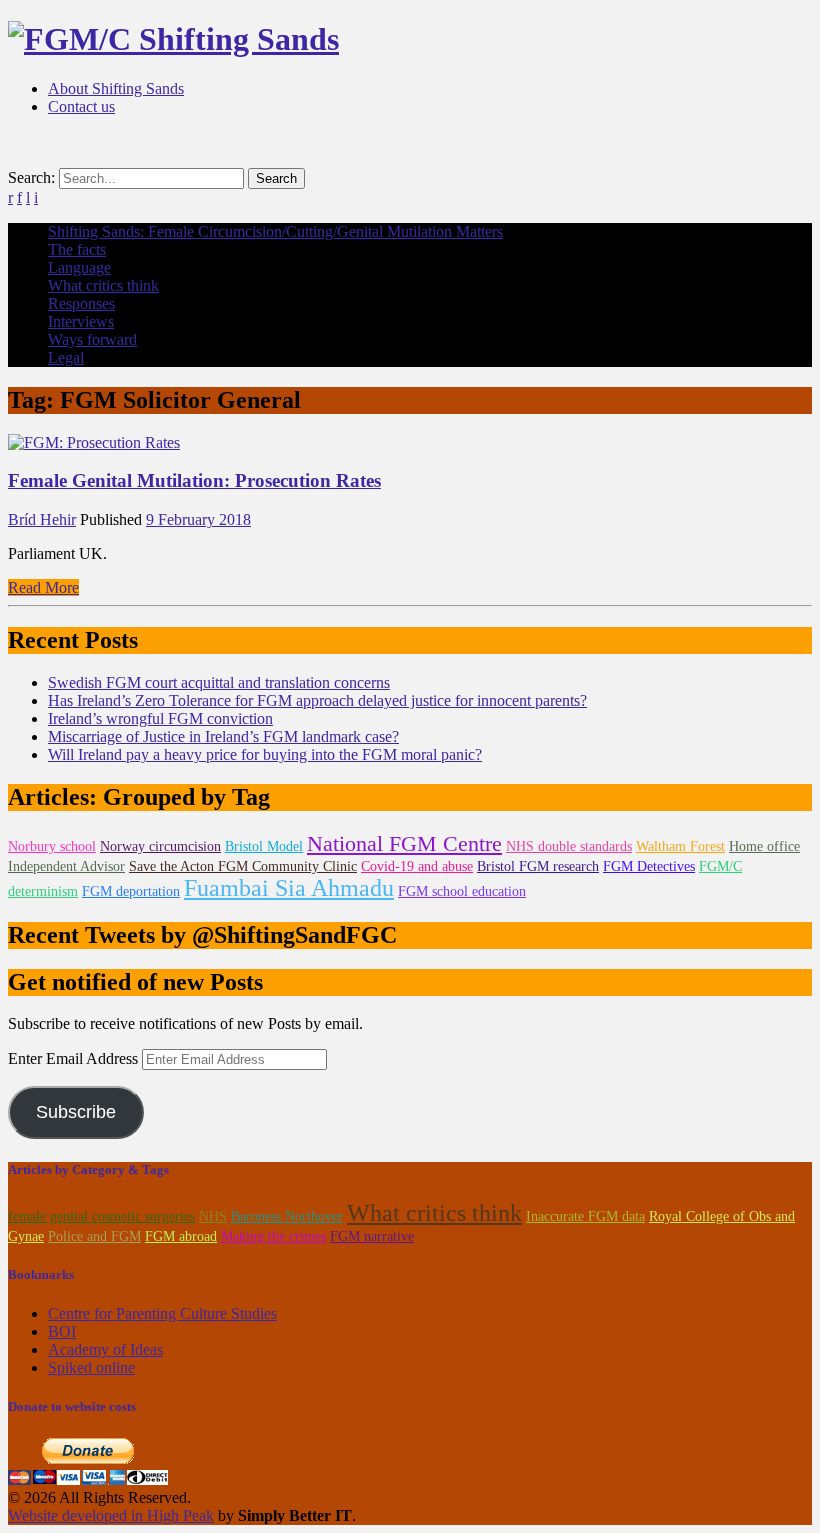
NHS (213, 1216)
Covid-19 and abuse (417, 866)
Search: (31, 177)
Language (79, 267)
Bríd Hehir (42, 519)
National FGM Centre (404, 843)
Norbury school (52, 846)
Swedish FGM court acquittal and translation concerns (219, 682)
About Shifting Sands (116, 88)
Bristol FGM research (538, 866)
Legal (66, 357)
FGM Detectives (649, 866)
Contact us (81, 106)
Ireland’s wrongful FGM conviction (160, 718)
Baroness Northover (287, 1216)
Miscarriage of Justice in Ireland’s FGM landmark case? (223, 736)
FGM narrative (372, 1236)
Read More (43, 587)
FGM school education (462, 891)
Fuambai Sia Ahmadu (289, 888)
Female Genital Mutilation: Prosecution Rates (194, 480)
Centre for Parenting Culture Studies (162, 1313)
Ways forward (92, 339)
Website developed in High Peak (111, 1515)
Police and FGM (94, 1236)
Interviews (81, 321)
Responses (81, 303)
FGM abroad (181, 1236)
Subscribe (76, 1112)
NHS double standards (569, 846)
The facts (77, 249)
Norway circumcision (160, 846)
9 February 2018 (198, 519)
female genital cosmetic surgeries (101, 1216)
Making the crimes (273, 1236)
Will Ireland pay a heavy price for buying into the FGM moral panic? (265, 754)
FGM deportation (131, 891)
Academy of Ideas (105, 1349)
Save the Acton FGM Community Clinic (243, 866)
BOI (62, 1331)
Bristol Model (264, 846)
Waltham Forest (680, 846)
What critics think (103, 285)
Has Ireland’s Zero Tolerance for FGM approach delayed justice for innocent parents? (317, 700)
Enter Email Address (75, 1058)
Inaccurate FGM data (585, 1216)
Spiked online (91, 1367)
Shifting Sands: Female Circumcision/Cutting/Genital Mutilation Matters (275, 231)
